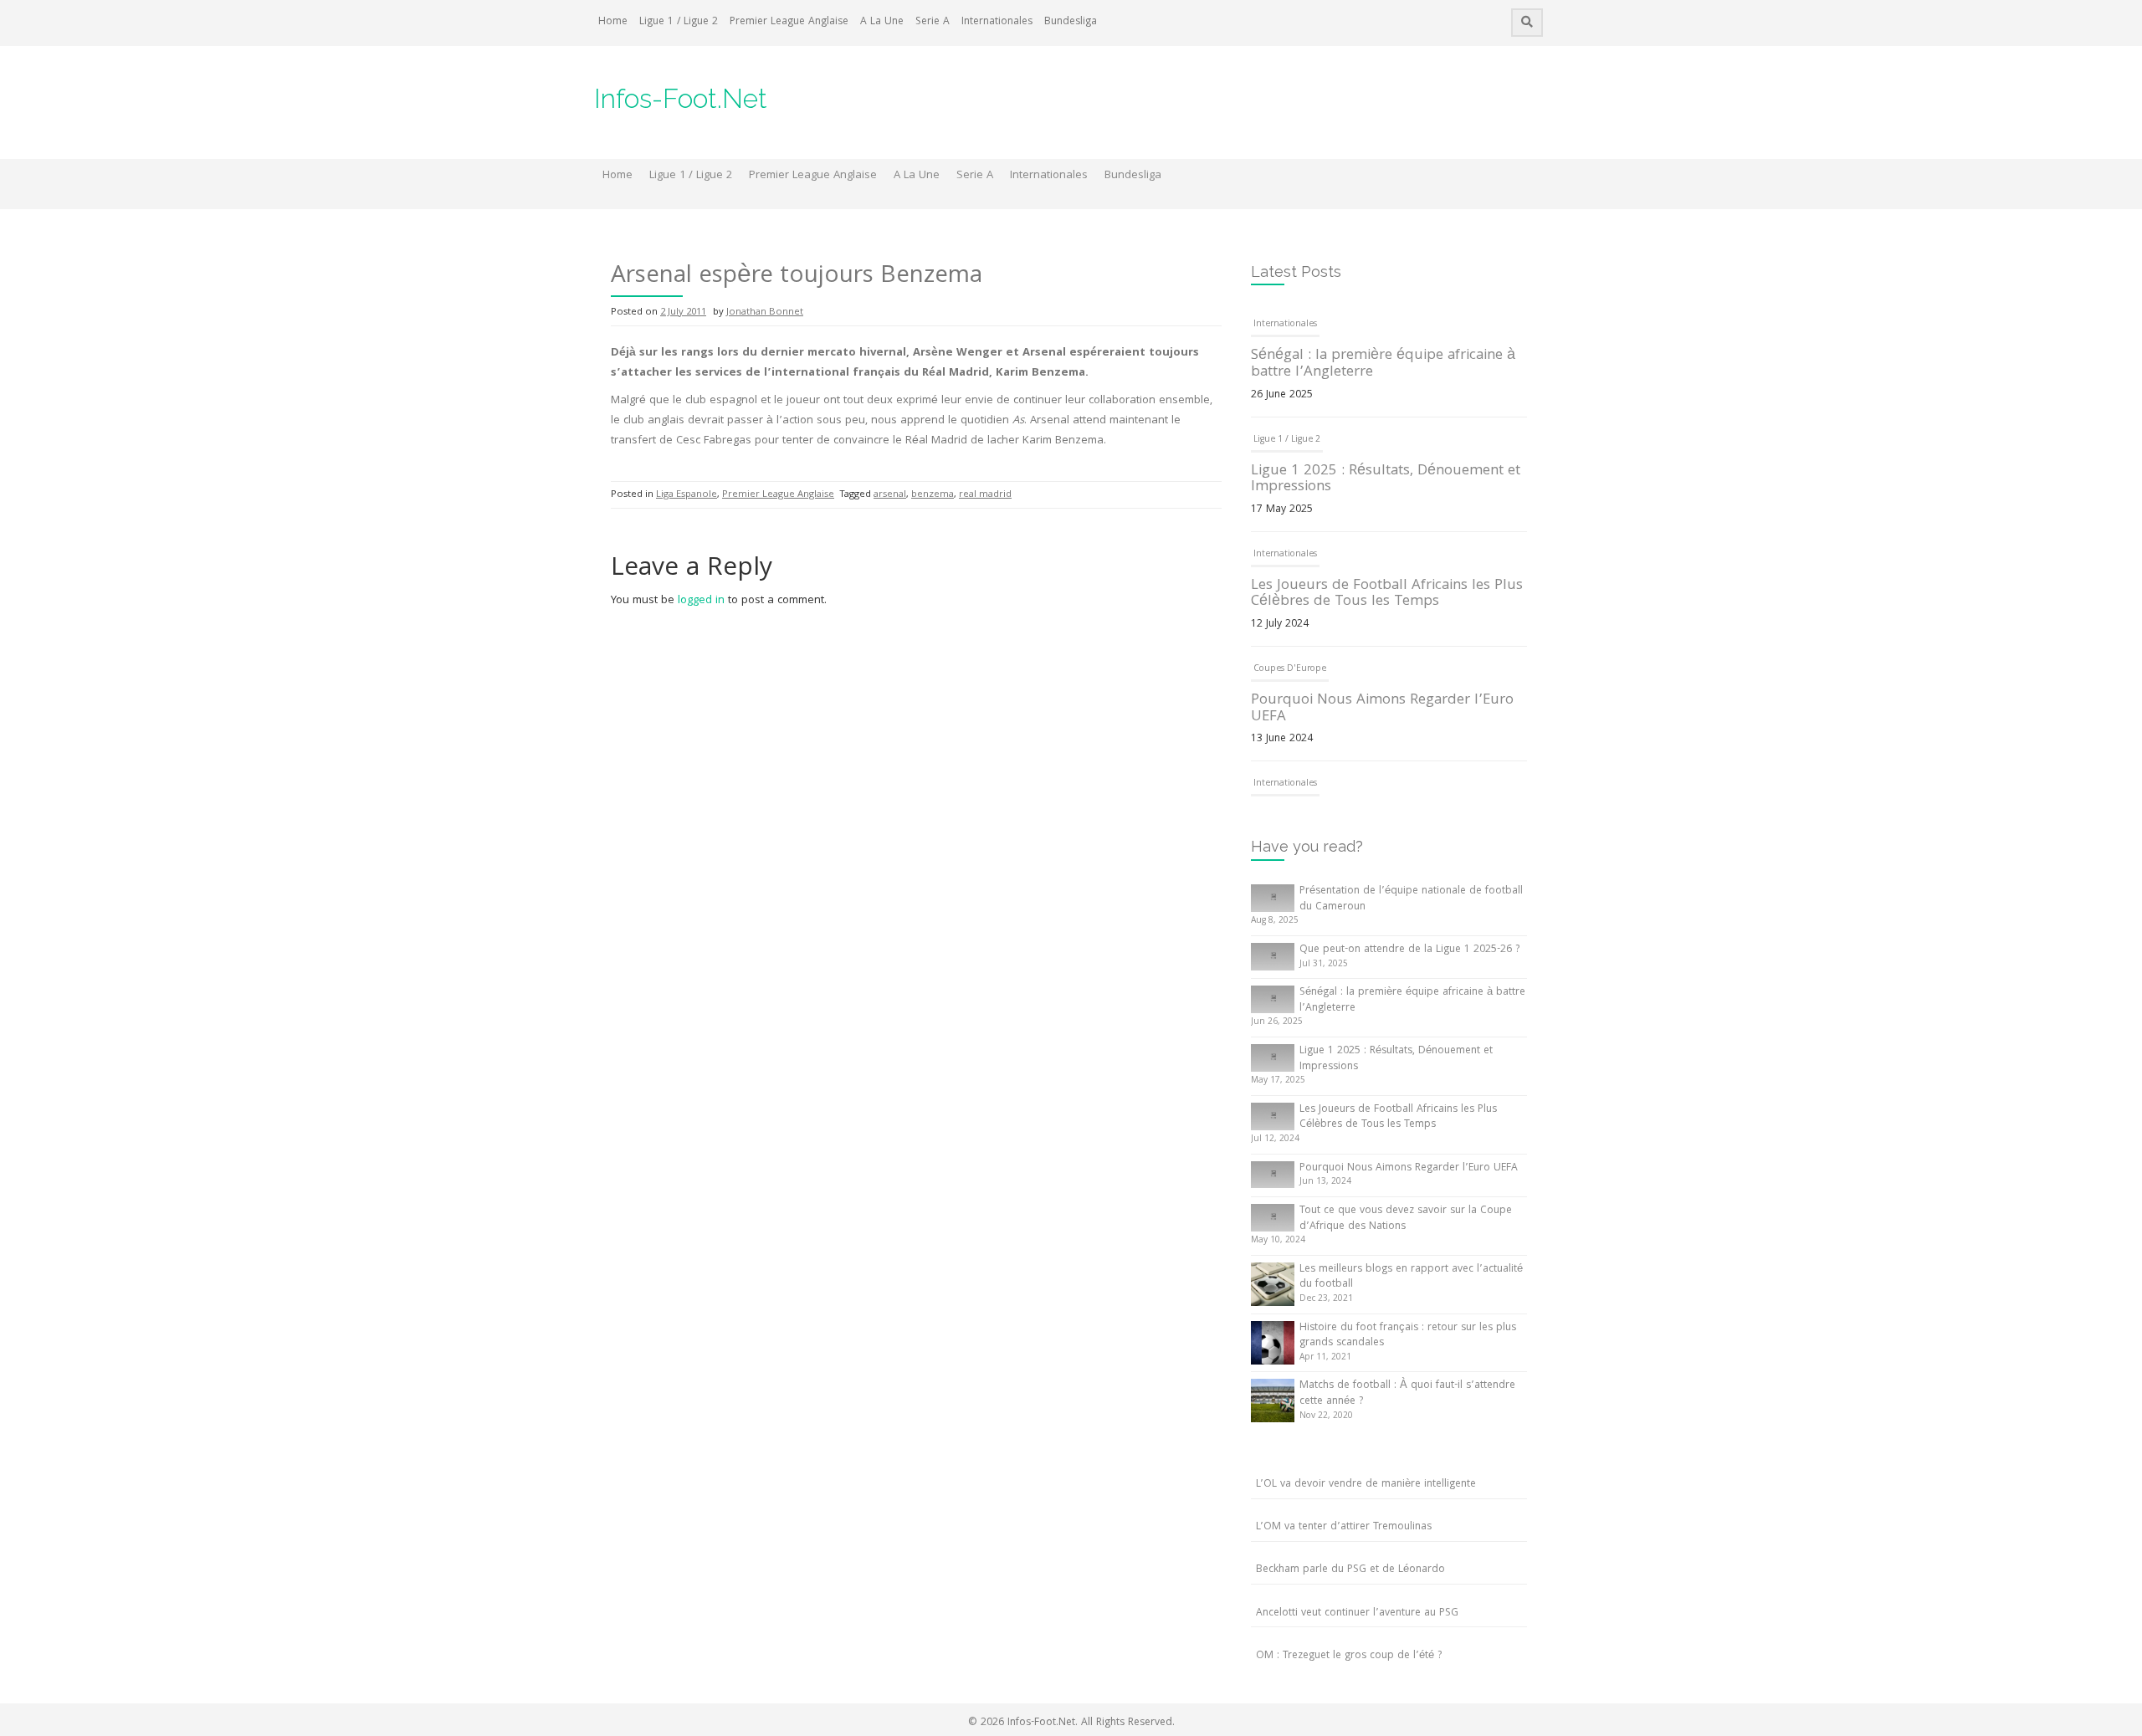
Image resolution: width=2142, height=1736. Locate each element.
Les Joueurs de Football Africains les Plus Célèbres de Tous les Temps (1387, 594)
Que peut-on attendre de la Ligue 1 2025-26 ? (1409, 950)
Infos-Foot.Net (681, 98)
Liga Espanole (687, 495)
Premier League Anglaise (789, 22)
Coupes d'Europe (1290, 669)
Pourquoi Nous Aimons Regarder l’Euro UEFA (1382, 709)
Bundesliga (1071, 22)
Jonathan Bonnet (765, 312)
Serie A (933, 22)
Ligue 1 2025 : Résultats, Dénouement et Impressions (1386, 480)
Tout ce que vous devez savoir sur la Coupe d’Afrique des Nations (1406, 1219)
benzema (933, 495)
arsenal (890, 495)
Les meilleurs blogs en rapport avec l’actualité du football (1411, 1278)
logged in (701, 601)
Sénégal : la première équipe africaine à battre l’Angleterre (1383, 364)
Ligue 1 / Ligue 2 (679, 22)
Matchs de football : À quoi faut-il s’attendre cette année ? (1407, 1394)
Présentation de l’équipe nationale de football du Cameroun (1411, 899)
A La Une (882, 22)
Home (613, 22)
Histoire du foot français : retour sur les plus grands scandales (1408, 1336)
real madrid (985, 495)
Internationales (997, 22)
